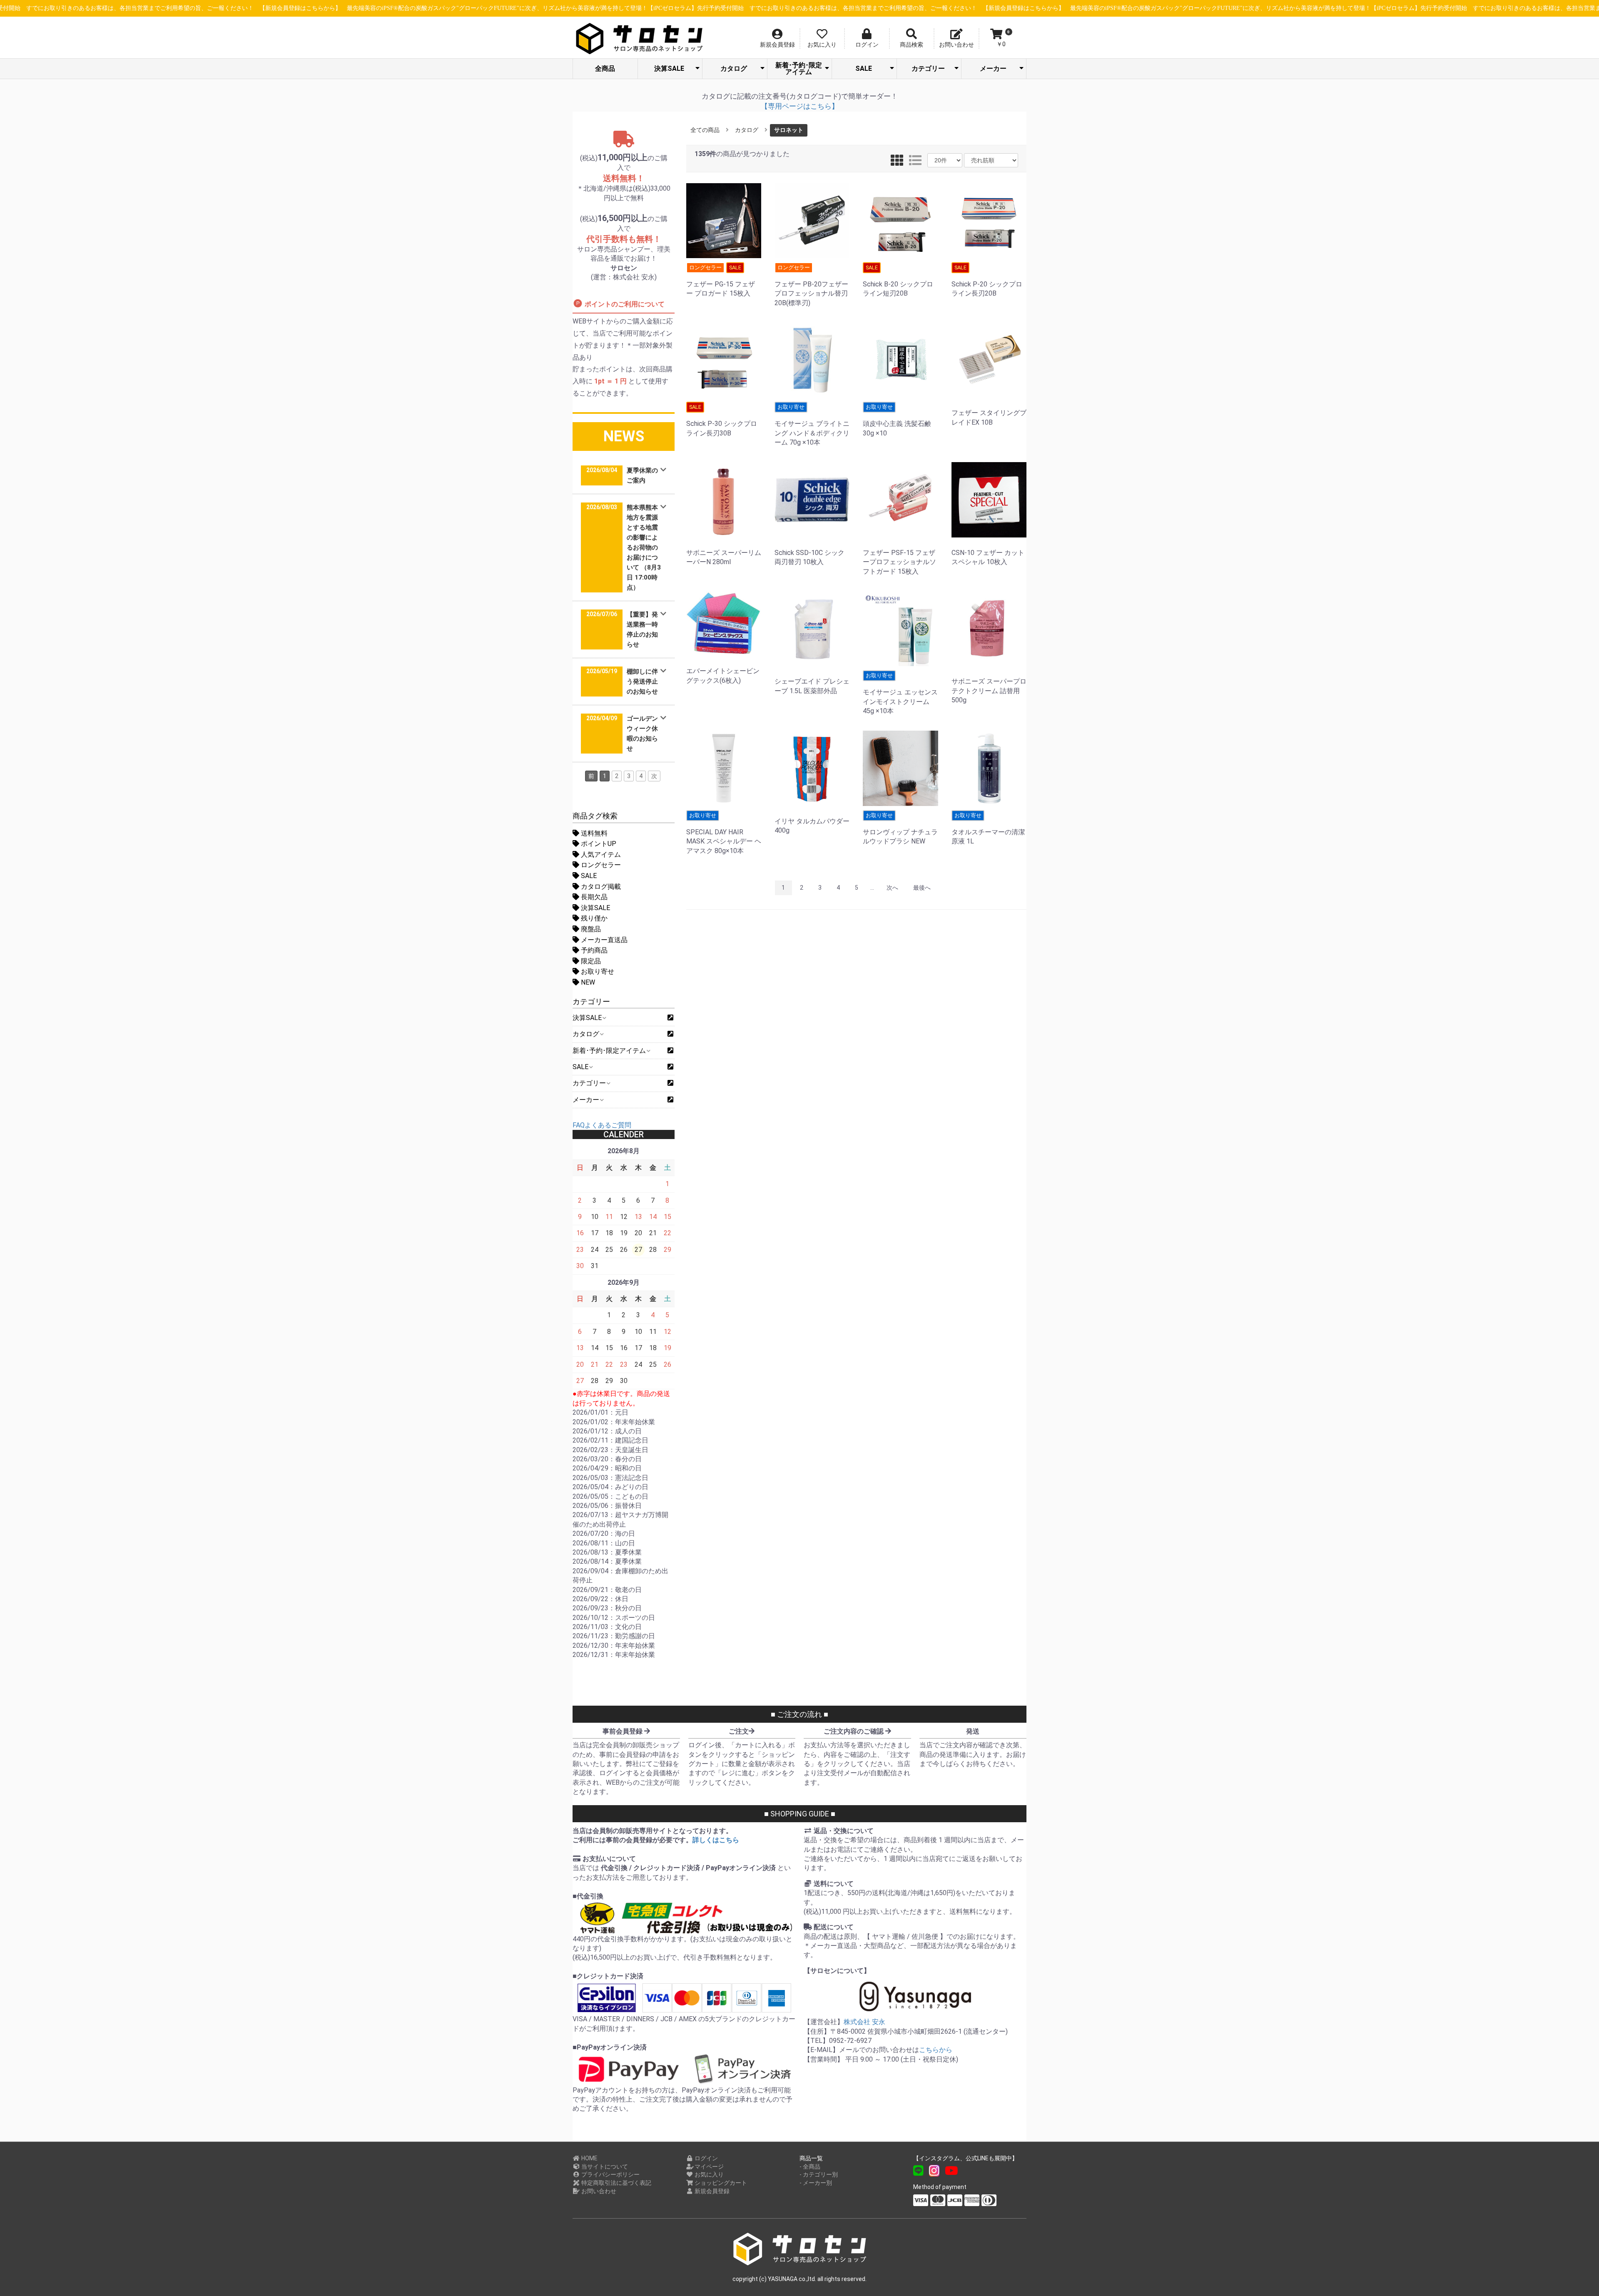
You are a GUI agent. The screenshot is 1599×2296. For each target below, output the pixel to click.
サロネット (789, 130)
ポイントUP (598, 844)
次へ (892, 888)
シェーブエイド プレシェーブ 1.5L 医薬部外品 (812, 686)
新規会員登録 (711, 2191)
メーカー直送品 (603, 940)
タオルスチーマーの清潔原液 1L (988, 829)
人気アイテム (600, 854)
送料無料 (593, 833)
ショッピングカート (720, 2183)
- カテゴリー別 (819, 2174)
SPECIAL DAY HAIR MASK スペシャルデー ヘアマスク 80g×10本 (724, 833)
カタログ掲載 (600, 887)
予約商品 (593, 950)
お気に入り (709, 2174)
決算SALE (669, 68)
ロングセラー (600, 865)
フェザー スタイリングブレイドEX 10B (989, 417)
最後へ (922, 888)
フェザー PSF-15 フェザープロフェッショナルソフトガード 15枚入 (899, 562)
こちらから (936, 2050)
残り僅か (593, 918)
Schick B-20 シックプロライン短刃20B (898, 281)
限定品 (590, 961)
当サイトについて (604, 2167)
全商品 (605, 68)
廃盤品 (590, 929)
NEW (587, 982)
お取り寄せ (597, 971)
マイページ (709, 2167)
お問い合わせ (598, 2191)
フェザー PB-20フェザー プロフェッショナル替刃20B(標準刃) (811, 286)
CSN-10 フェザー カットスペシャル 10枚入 (988, 557)
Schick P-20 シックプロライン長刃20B (987, 281)
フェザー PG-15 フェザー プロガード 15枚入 (721, 281)
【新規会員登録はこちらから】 (272, 8)
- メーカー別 (816, 2183)
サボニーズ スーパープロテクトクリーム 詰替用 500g (989, 691)
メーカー (993, 68)
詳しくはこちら (716, 1840)
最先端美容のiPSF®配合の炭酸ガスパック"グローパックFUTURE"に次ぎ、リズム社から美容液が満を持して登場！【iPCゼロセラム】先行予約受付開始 (517, 8)
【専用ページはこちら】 (800, 106)
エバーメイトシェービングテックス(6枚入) (723, 675)
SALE (864, 68)
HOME (589, 2158)
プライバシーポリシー (610, 2174)
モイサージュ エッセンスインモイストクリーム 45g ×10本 (900, 694)
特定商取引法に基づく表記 (616, 2183)
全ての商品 (705, 130)
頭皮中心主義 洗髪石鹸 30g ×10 (897, 420)
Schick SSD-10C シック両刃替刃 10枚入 (809, 557)
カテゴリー (928, 68)
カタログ (734, 68)
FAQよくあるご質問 (602, 1125)
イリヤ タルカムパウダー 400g (812, 826)
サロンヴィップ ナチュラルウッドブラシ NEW (900, 829)
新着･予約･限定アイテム (799, 68)
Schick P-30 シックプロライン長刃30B (722, 420)
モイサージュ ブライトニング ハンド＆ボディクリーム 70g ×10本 (812, 425)
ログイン (706, 2158)
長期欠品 (593, 897)
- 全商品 (810, 2167)
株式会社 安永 (864, 2022)
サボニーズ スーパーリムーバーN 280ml (724, 557)
